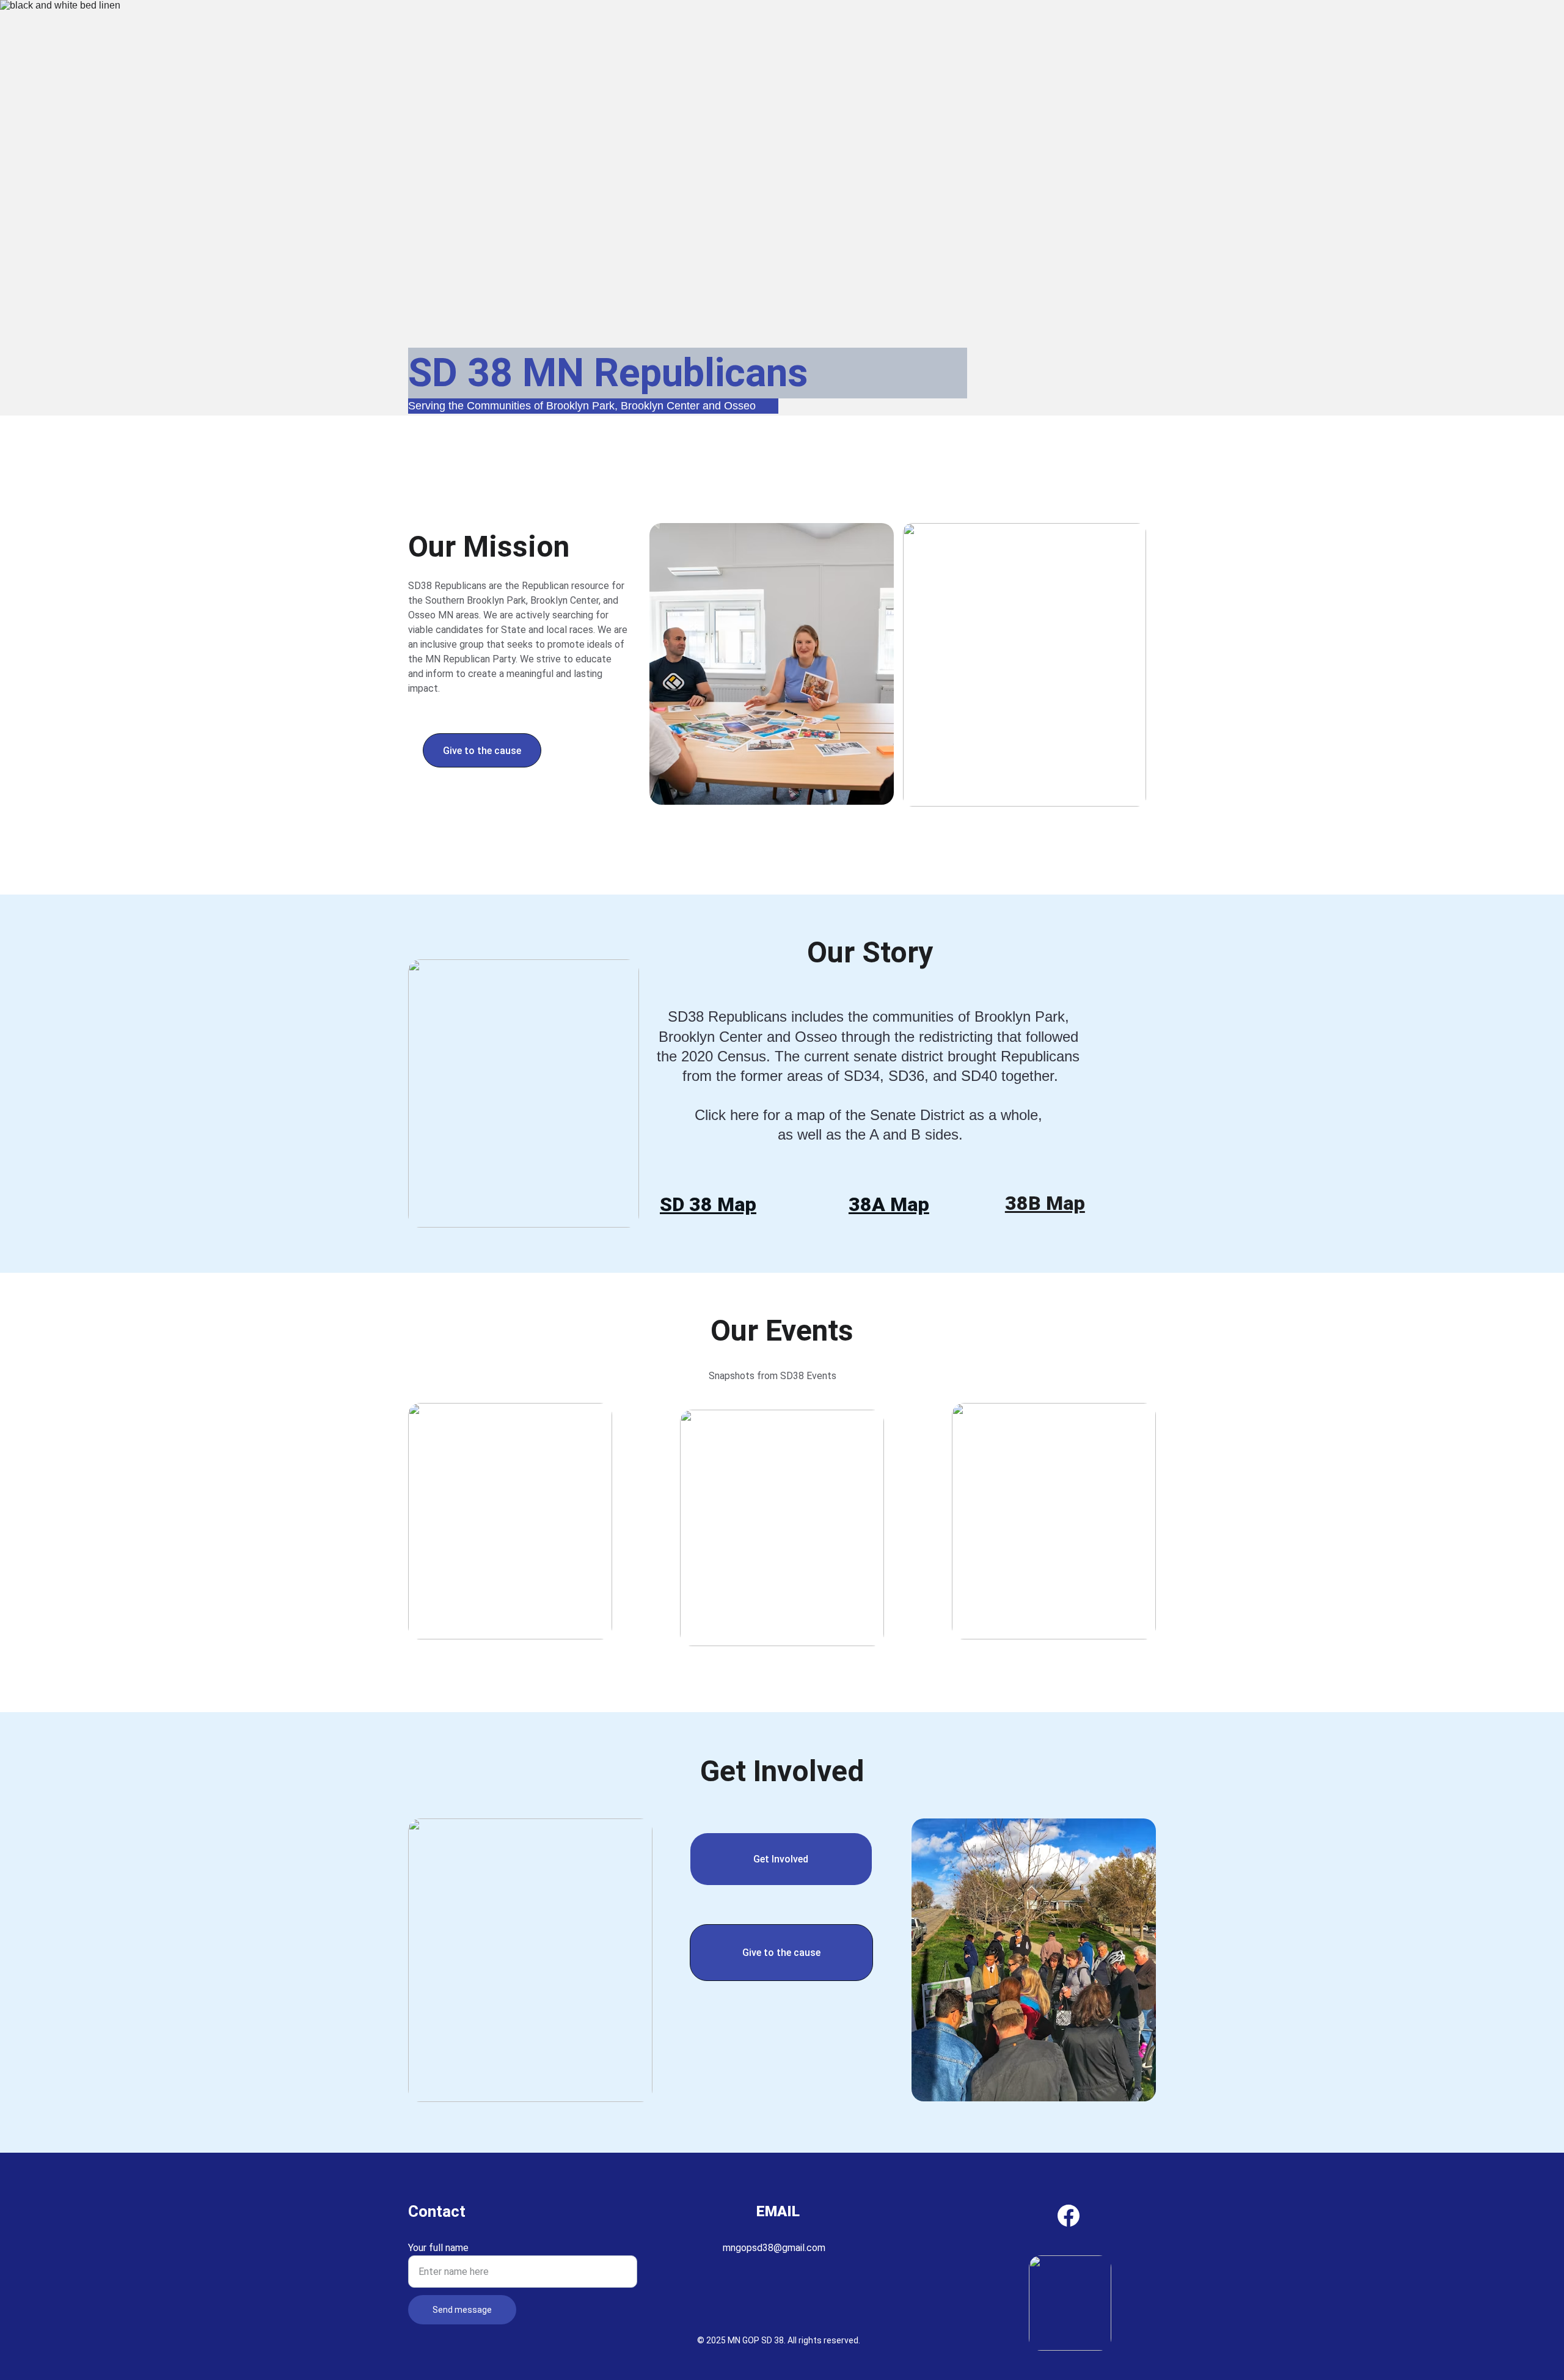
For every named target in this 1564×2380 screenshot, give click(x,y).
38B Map (1045, 1203)
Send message (462, 2310)
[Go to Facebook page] (1069, 2216)
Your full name (438, 2248)
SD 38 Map (708, 1204)
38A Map (889, 1204)
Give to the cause (482, 751)
